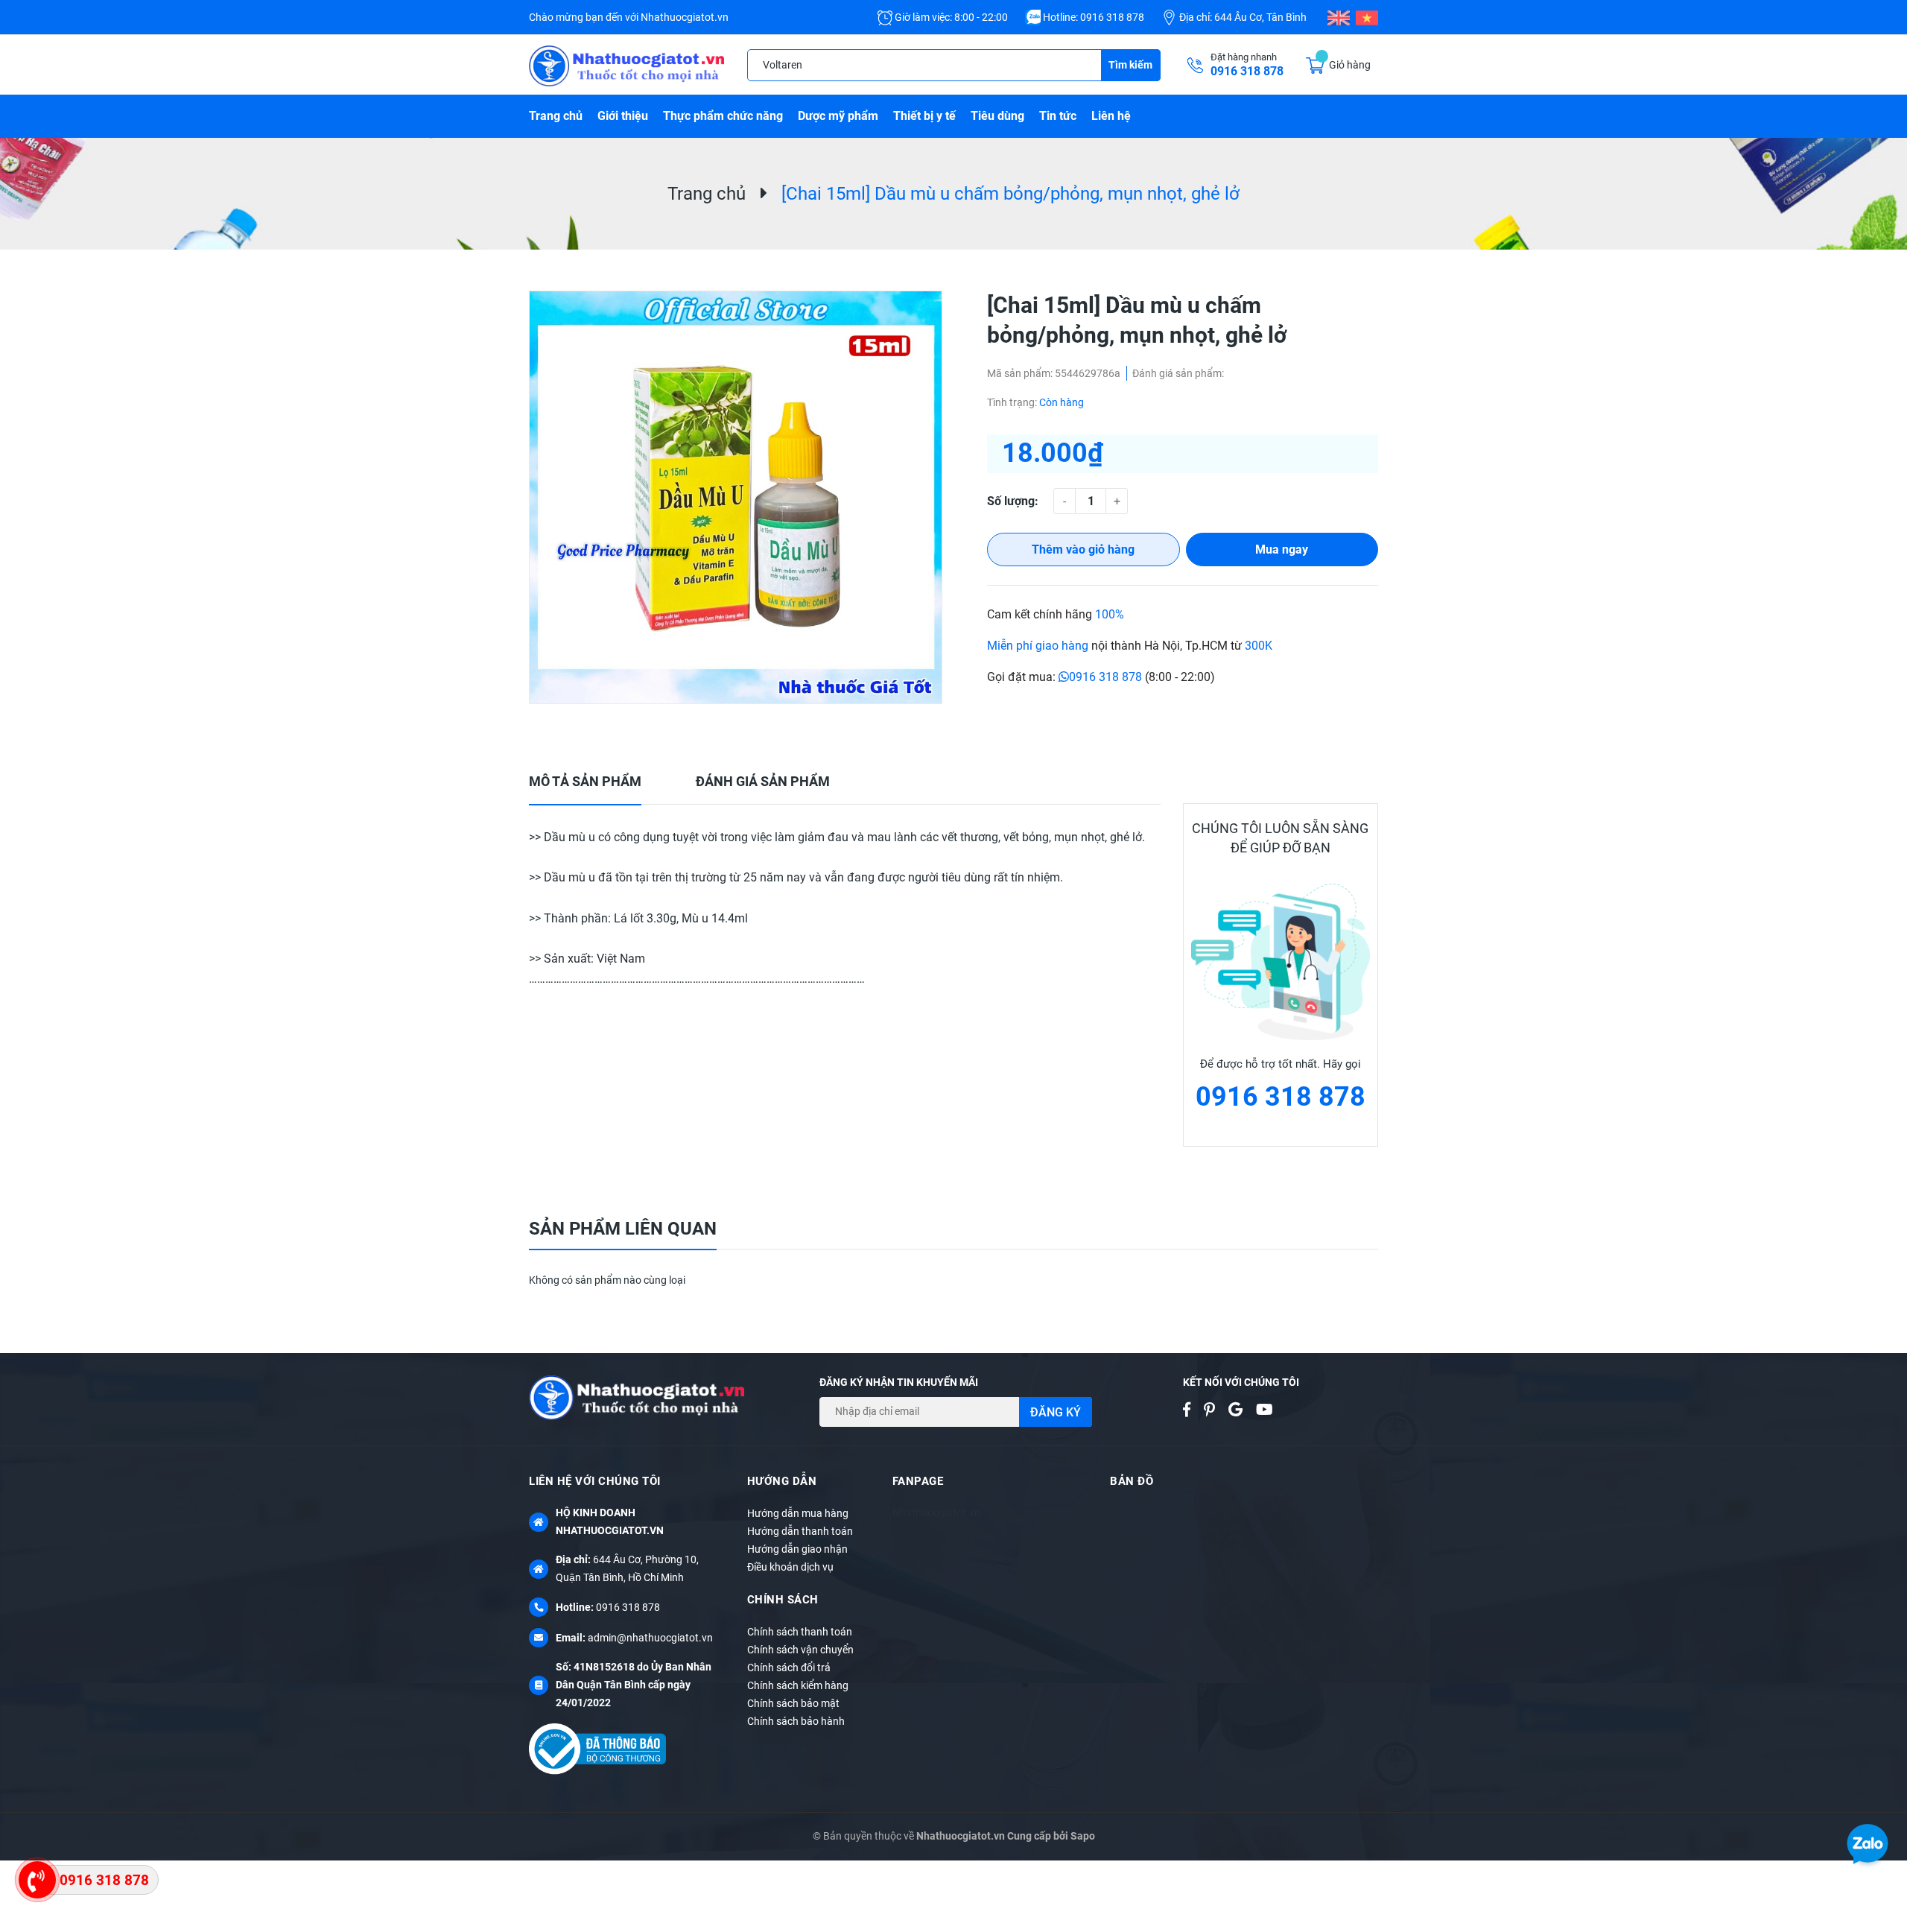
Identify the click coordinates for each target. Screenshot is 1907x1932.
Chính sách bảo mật (793, 1703)
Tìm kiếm (1130, 65)
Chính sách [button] (783, 1600)
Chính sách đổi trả (789, 1667)
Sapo (1083, 1836)
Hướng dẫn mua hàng (798, 1513)
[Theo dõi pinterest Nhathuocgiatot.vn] (1215, 1410)
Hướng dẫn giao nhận (797, 1549)
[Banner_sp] (1281, 962)
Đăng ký (1056, 1412)
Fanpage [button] (918, 1481)
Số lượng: (1013, 501)
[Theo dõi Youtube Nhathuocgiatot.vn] (1270, 1410)
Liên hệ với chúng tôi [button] (595, 1481)
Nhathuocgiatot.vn (936, 1513)
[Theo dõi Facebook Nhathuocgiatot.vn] (1192, 1410)
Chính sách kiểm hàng (798, 1685)
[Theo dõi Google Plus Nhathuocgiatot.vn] (1241, 1410)
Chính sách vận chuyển (800, 1650)
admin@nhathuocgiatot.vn (650, 1638)
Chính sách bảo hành (796, 1721)
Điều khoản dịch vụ (790, 1567)
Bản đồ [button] (1132, 1481)
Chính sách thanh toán (800, 1632)
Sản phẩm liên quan (623, 1229)
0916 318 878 (1112, 17)
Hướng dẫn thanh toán (800, 1531)
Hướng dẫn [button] (782, 1481)
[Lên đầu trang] (1885, 1807)
